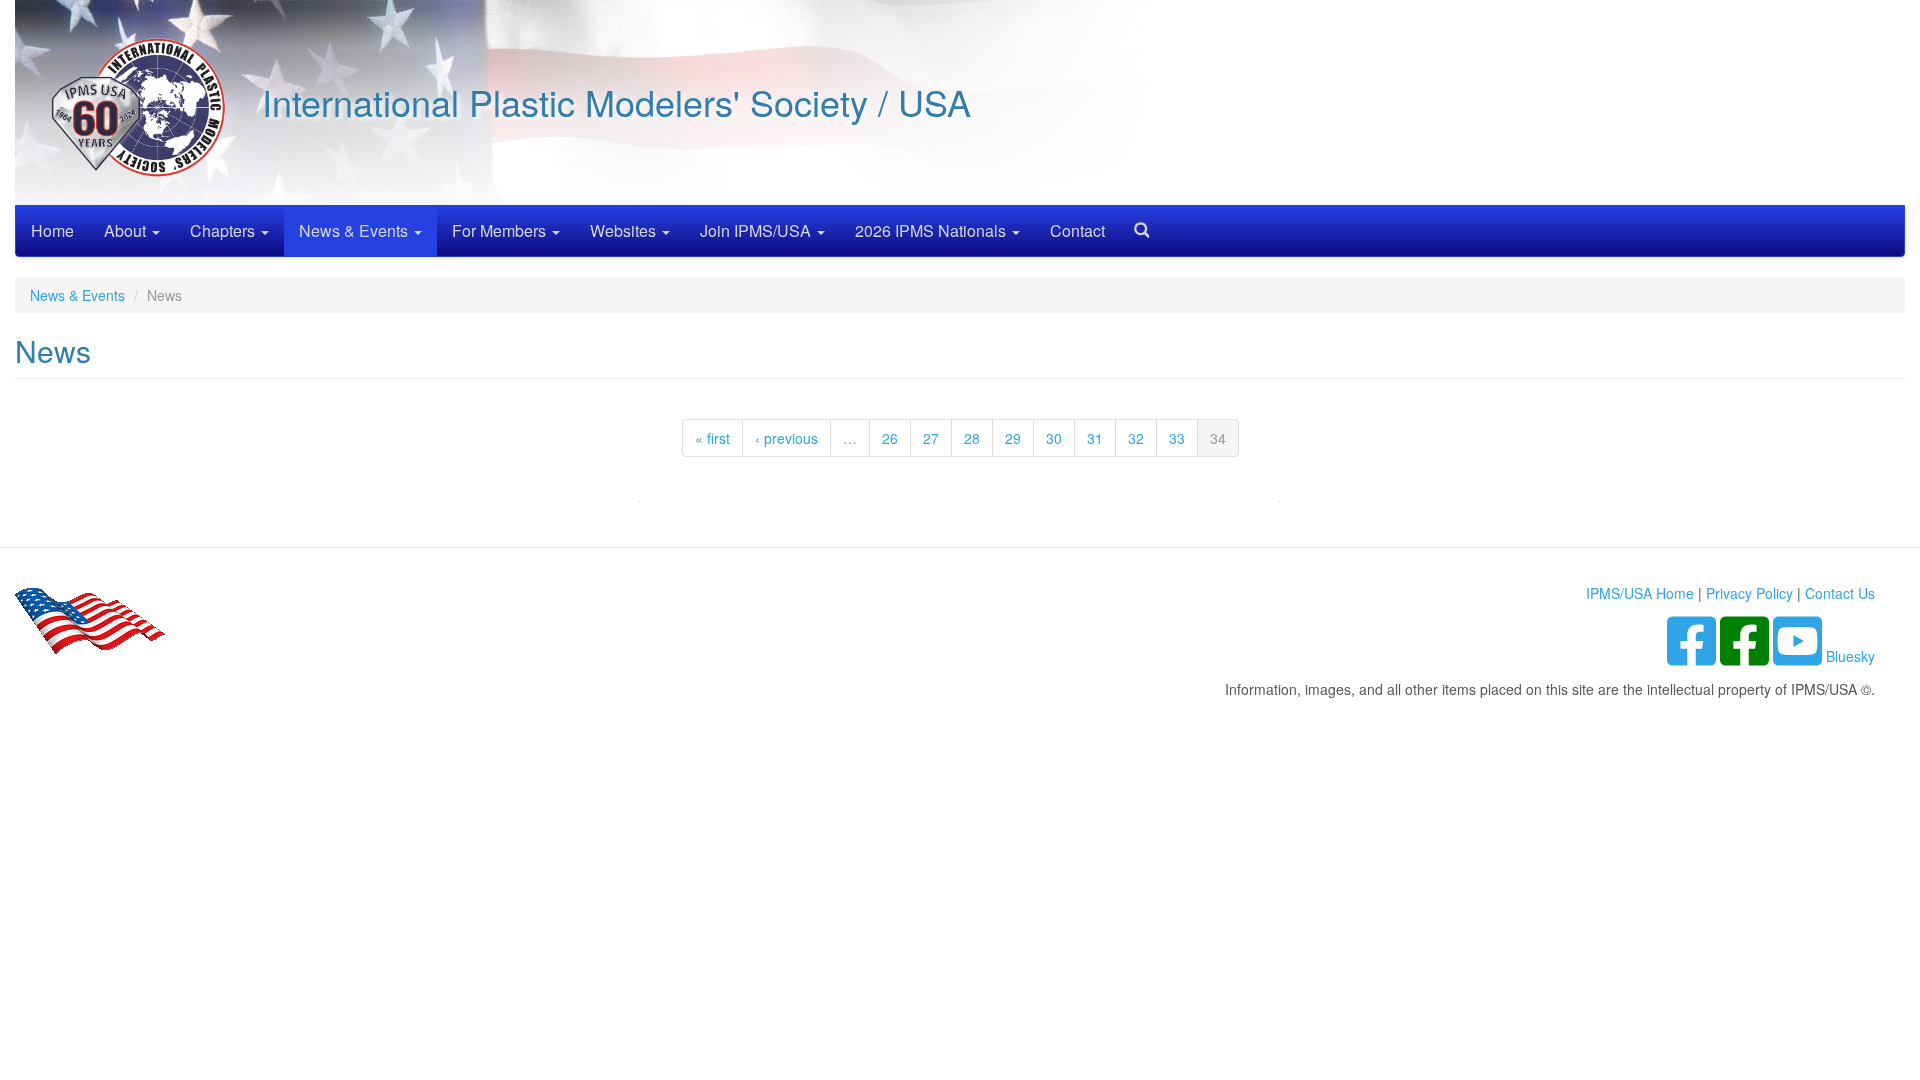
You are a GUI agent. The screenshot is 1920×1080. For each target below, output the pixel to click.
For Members (501, 230)
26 (890, 438)
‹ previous (786, 438)
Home (52, 230)
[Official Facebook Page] (1746, 656)
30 (1054, 438)
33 (1177, 438)
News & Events (355, 230)
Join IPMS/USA (757, 230)
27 (931, 438)
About (127, 230)
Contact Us (1840, 593)
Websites (625, 230)
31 (1095, 438)
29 (1013, 438)
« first (712, 438)
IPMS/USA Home (1640, 593)
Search (1134, 223)
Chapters (224, 230)
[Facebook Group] (1693, 656)
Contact (1077, 230)
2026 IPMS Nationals (932, 230)
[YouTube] (1799, 656)
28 (972, 438)
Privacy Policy (1749, 593)
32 (1136, 438)
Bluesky (1850, 656)
